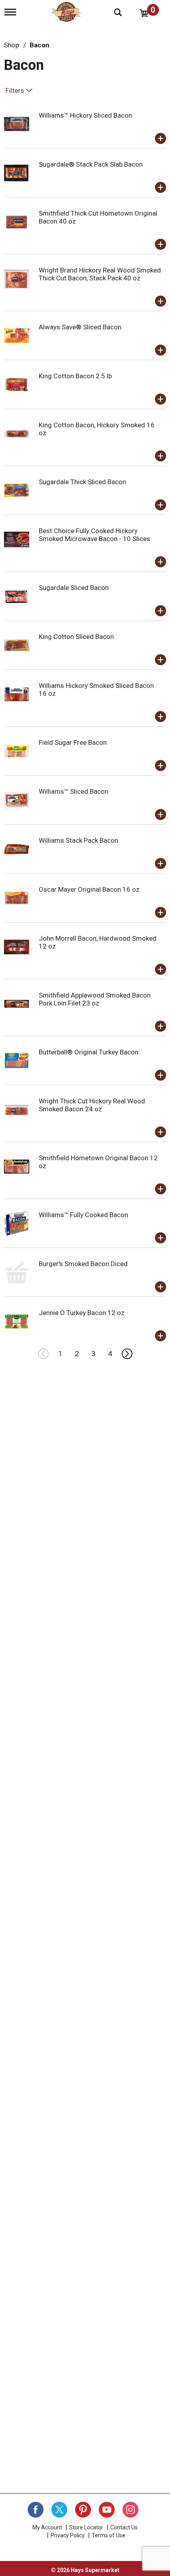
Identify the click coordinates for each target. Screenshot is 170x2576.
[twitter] (59, 2510)
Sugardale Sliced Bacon (74, 588)
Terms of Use (109, 2535)
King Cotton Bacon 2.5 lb (75, 376)
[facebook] (36, 2510)
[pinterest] (83, 2510)
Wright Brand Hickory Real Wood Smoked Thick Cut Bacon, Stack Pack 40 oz (100, 274)
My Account (47, 2527)
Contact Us (124, 2527)
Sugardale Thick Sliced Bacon (82, 482)
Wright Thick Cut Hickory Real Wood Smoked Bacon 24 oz (92, 1105)
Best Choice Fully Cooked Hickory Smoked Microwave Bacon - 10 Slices (94, 535)
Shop (11, 45)
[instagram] (130, 2510)
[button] (161, 139)
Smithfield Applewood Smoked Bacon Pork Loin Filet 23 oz (95, 999)
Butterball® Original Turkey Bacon (89, 1052)
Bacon (40, 45)
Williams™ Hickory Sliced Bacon (85, 115)
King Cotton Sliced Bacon (76, 637)
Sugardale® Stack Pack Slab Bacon (91, 164)
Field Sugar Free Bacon (73, 742)
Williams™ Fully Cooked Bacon (83, 1215)
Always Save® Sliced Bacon (80, 327)
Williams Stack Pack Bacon (78, 840)
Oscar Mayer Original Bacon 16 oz (89, 889)
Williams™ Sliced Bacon (74, 791)
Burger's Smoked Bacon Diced (83, 1264)
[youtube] (107, 2510)
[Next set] (127, 1354)
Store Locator (86, 2527)
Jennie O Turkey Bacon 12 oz (82, 1313)
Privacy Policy (68, 2535)
